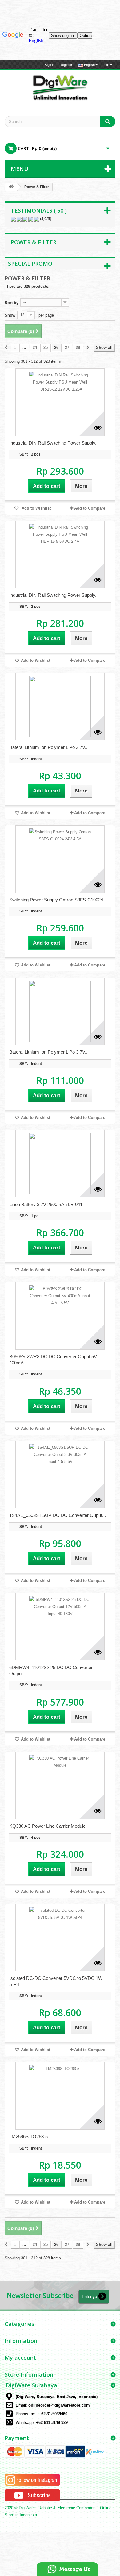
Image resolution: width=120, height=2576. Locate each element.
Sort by (12, 303)
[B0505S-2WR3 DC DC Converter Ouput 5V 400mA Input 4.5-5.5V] (60, 1316)
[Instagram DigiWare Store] (32, 2480)
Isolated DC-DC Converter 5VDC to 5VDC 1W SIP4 (56, 1981)
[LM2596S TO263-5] (60, 2096)
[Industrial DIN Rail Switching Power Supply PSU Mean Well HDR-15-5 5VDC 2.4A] (60, 554)
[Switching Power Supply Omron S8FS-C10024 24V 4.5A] (60, 859)
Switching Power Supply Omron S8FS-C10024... (58, 900)
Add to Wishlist (36, 508)
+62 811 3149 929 (52, 2422)
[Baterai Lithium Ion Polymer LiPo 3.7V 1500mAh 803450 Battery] (60, 1011)
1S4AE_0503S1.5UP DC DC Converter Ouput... (58, 1515)
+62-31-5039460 (53, 2414)
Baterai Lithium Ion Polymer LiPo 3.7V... (49, 747)
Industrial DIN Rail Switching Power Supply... (54, 443)
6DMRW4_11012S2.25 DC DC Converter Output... (51, 1670)
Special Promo (30, 264)
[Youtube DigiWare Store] (32, 2495)
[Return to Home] (11, 187)
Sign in (50, 65)
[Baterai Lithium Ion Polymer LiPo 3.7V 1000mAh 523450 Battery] (60, 707)
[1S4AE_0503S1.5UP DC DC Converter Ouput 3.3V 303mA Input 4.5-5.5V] (60, 1475)
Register (66, 65)
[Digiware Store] (60, 87)
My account (20, 2358)
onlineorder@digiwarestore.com (59, 2405)
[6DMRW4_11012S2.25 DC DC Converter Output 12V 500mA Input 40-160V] (60, 1627)
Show (10, 315)
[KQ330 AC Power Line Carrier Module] (60, 1785)
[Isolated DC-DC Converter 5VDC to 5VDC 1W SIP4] (60, 1938)
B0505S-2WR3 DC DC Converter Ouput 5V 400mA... (53, 1360)
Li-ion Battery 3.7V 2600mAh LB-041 (46, 1204)
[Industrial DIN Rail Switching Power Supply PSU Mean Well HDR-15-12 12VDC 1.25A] (60, 402)
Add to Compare (90, 508)
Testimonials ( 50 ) (39, 210)
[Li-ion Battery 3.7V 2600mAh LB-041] (60, 1164)
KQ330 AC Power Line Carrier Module (47, 1826)
